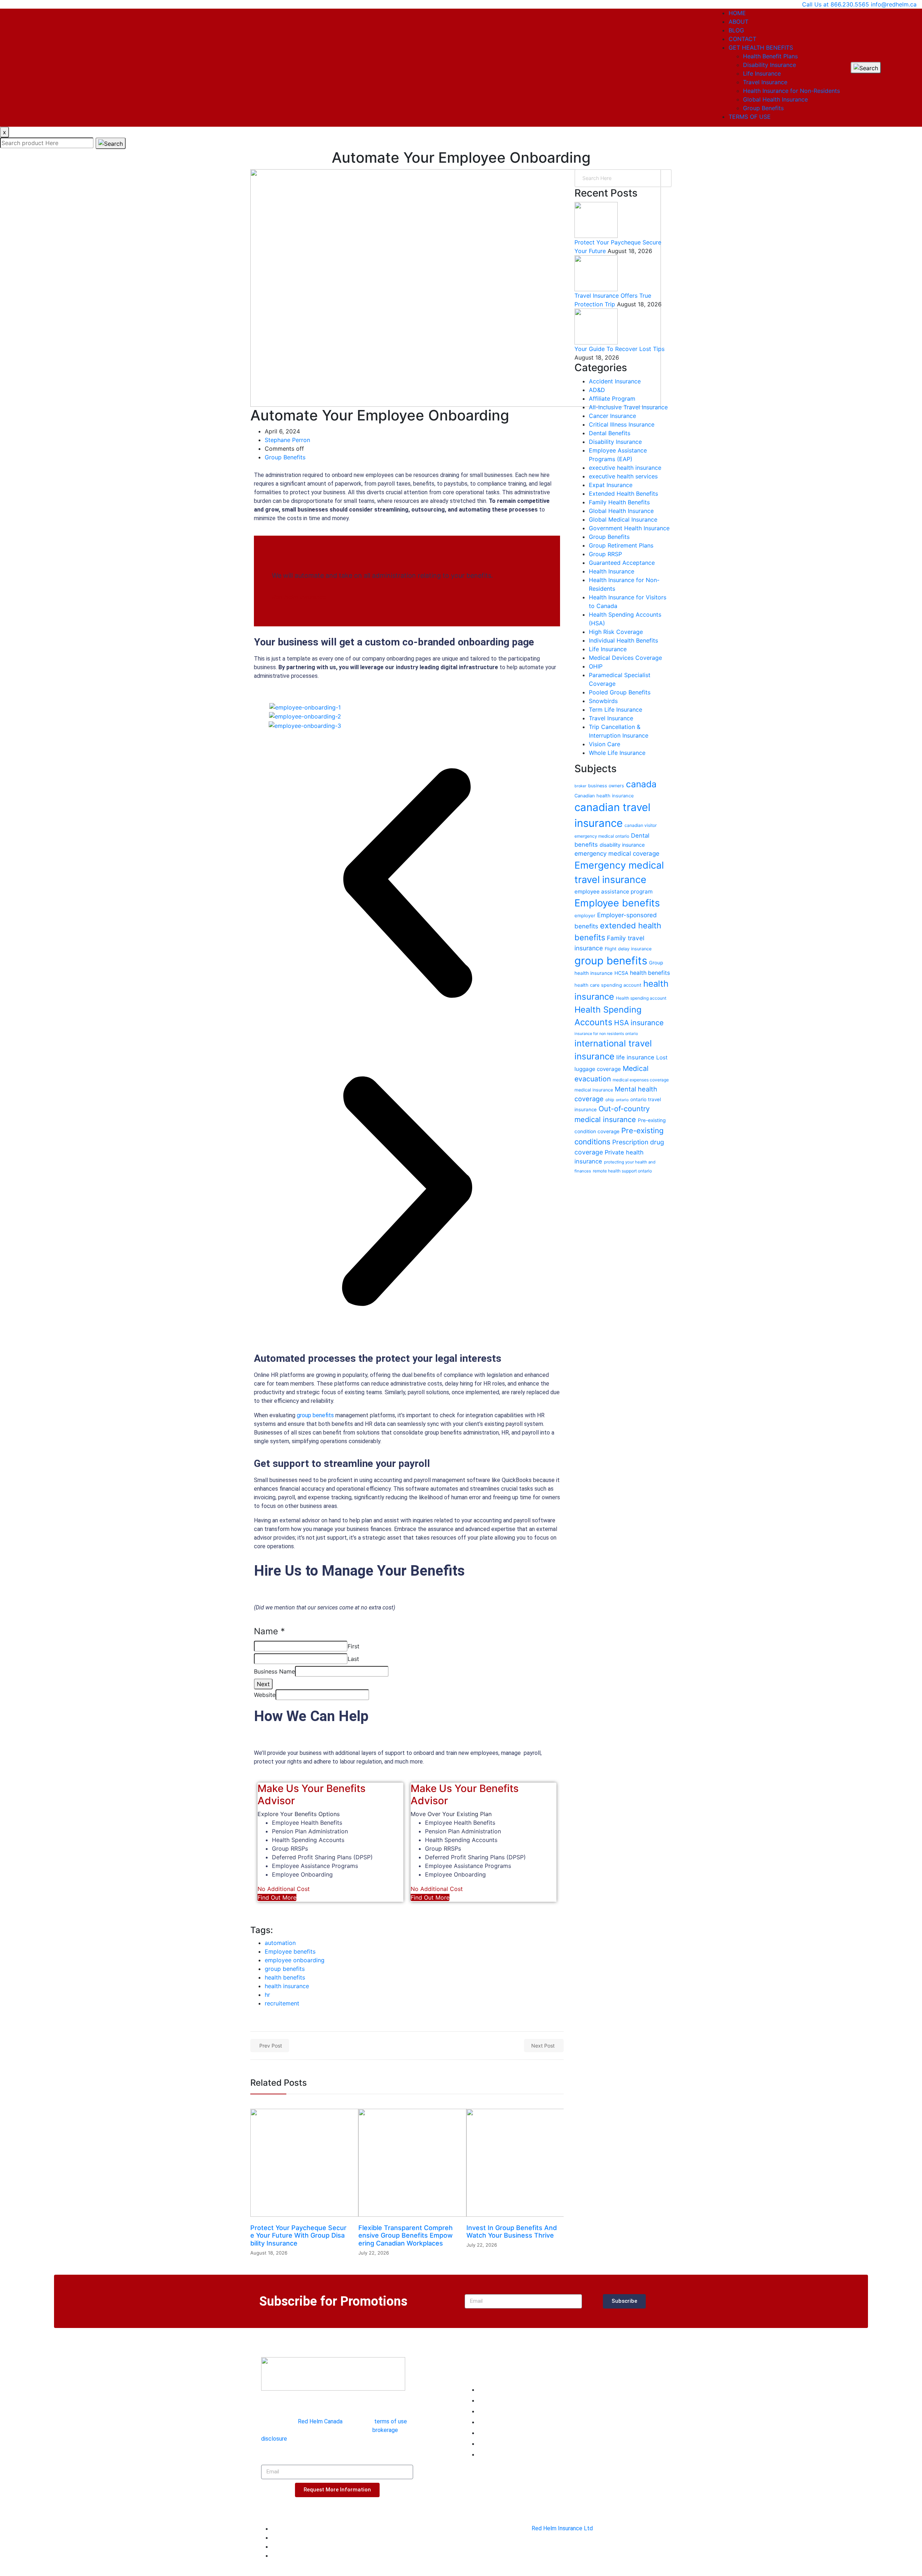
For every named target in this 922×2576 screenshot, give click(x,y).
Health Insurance (612, 571)
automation (280, 1943)
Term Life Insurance (616, 710)
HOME (737, 13)
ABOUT (739, 22)
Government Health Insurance (629, 528)
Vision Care (605, 744)
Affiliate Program (612, 398)
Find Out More (277, 1897)
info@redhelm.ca (894, 4)
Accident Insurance (615, 381)
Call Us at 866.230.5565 (836, 4)
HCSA (621, 973)
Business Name (274, 1671)
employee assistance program (614, 891)
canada (641, 784)
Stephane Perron (287, 440)
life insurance (635, 1057)
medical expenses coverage (641, 1080)
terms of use (391, 2421)
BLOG (736, 30)
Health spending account (641, 998)
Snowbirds (603, 701)
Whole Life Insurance (617, 753)
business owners (606, 786)
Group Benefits (763, 108)
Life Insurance (762, 73)
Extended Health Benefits (623, 494)
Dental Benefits (610, 433)
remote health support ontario (622, 1171)
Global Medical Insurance (623, 519)
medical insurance (594, 1090)
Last (353, 1659)
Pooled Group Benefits (620, 692)
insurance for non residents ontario (606, 1034)
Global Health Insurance (775, 99)
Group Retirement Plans (621, 545)
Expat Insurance (611, 485)
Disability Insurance (769, 65)
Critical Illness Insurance (622, 424)
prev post (271, 2046)
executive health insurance (625, 468)
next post (543, 2046)
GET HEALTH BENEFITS (761, 48)
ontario (622, 1100)
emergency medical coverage (617, 854)
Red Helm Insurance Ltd (562, 2528)
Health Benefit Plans (770, 56)
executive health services (623, 476)
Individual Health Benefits (623, 640)
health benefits (285, 1977)
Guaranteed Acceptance (622, 563)
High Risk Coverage (616, 632)
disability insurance (622, 845)
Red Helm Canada (320, 2421)
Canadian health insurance (604, 796)
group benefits (315, 1415)
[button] (407, 884)
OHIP (596, 666)
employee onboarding (295, 1960)
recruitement (282, 2003)
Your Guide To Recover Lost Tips (619, 349)
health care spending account (608, 985)
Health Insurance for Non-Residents (791, 91)
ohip (610, 1100)
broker (580, 786)
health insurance (287, 1986)
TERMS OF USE (750, 117)
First (353, 1646)
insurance (647, 1023)
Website (265, 1695)
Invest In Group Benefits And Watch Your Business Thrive (512, 2232)
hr (267, 1995)
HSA (621, 1023)
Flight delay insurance (628, 949)
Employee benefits (290, 1951)
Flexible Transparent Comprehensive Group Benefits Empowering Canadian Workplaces (406, 2235)
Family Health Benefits (619, 502)
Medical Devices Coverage (625, 658)
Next (263, 1684)
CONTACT (742, 39)
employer (585, 915)
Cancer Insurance (612, 416)
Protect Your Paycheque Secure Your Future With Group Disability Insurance (298, 2235)
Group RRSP (605, 554)
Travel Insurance (765, 82)
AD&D (597, 390)
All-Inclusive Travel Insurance (628, 407)
